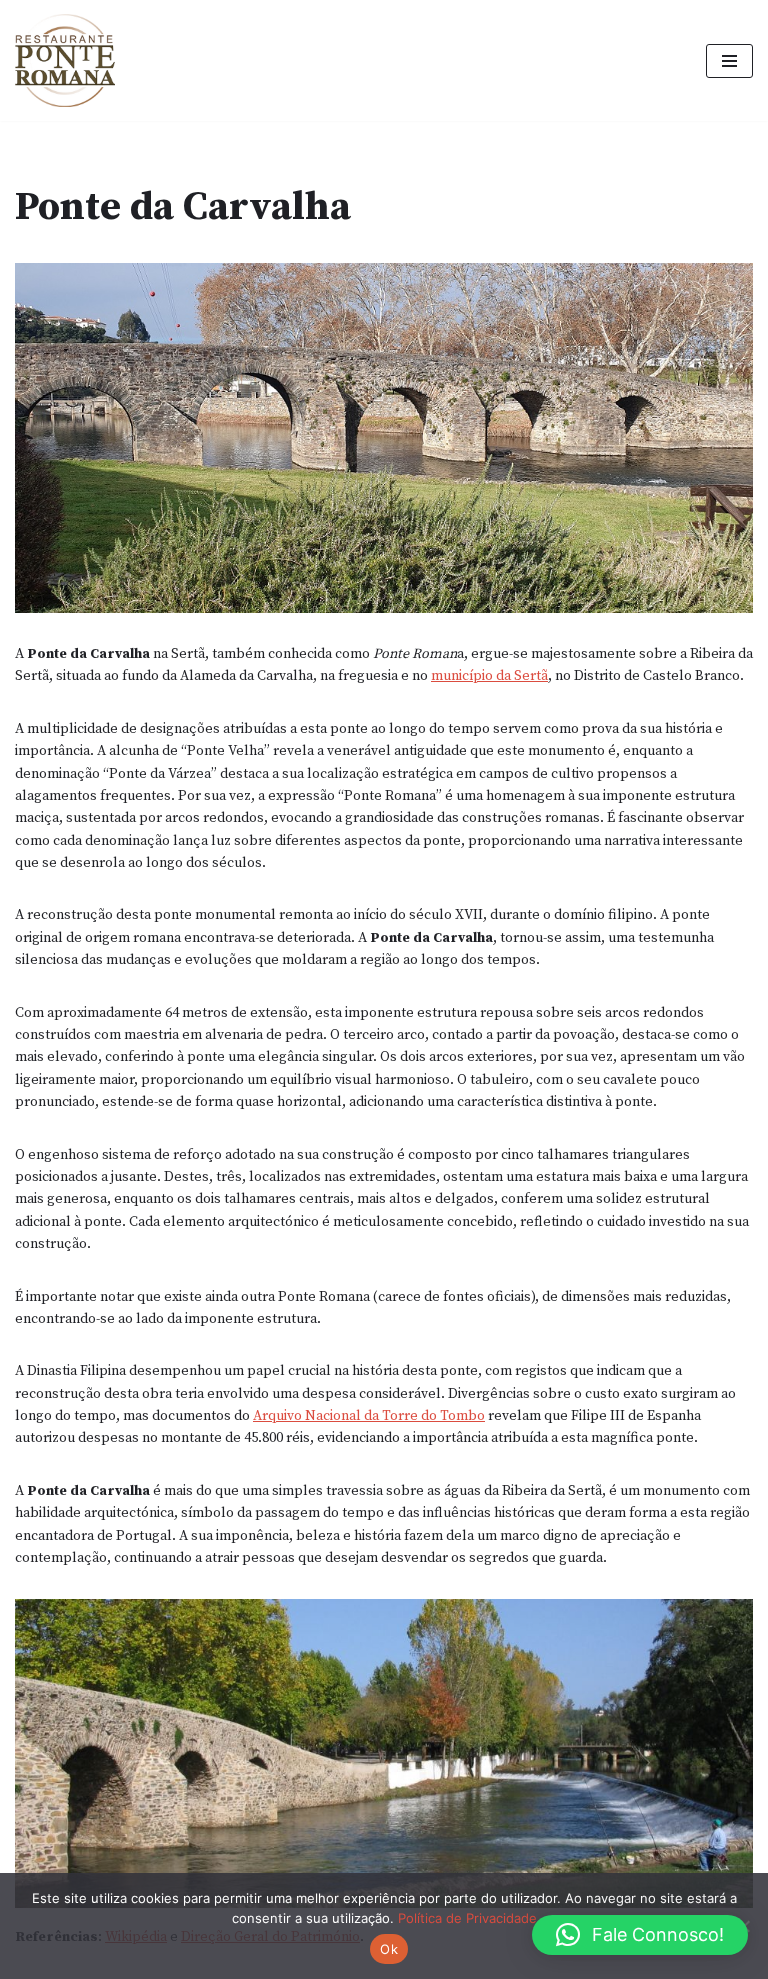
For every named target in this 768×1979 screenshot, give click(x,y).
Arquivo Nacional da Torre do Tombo (369, 1416)
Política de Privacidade (467, 1918)
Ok (389, 1949)
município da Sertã (489, 676)
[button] (640, 1935)
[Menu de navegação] (729, 61)
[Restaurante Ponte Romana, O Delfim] (70, 60)
